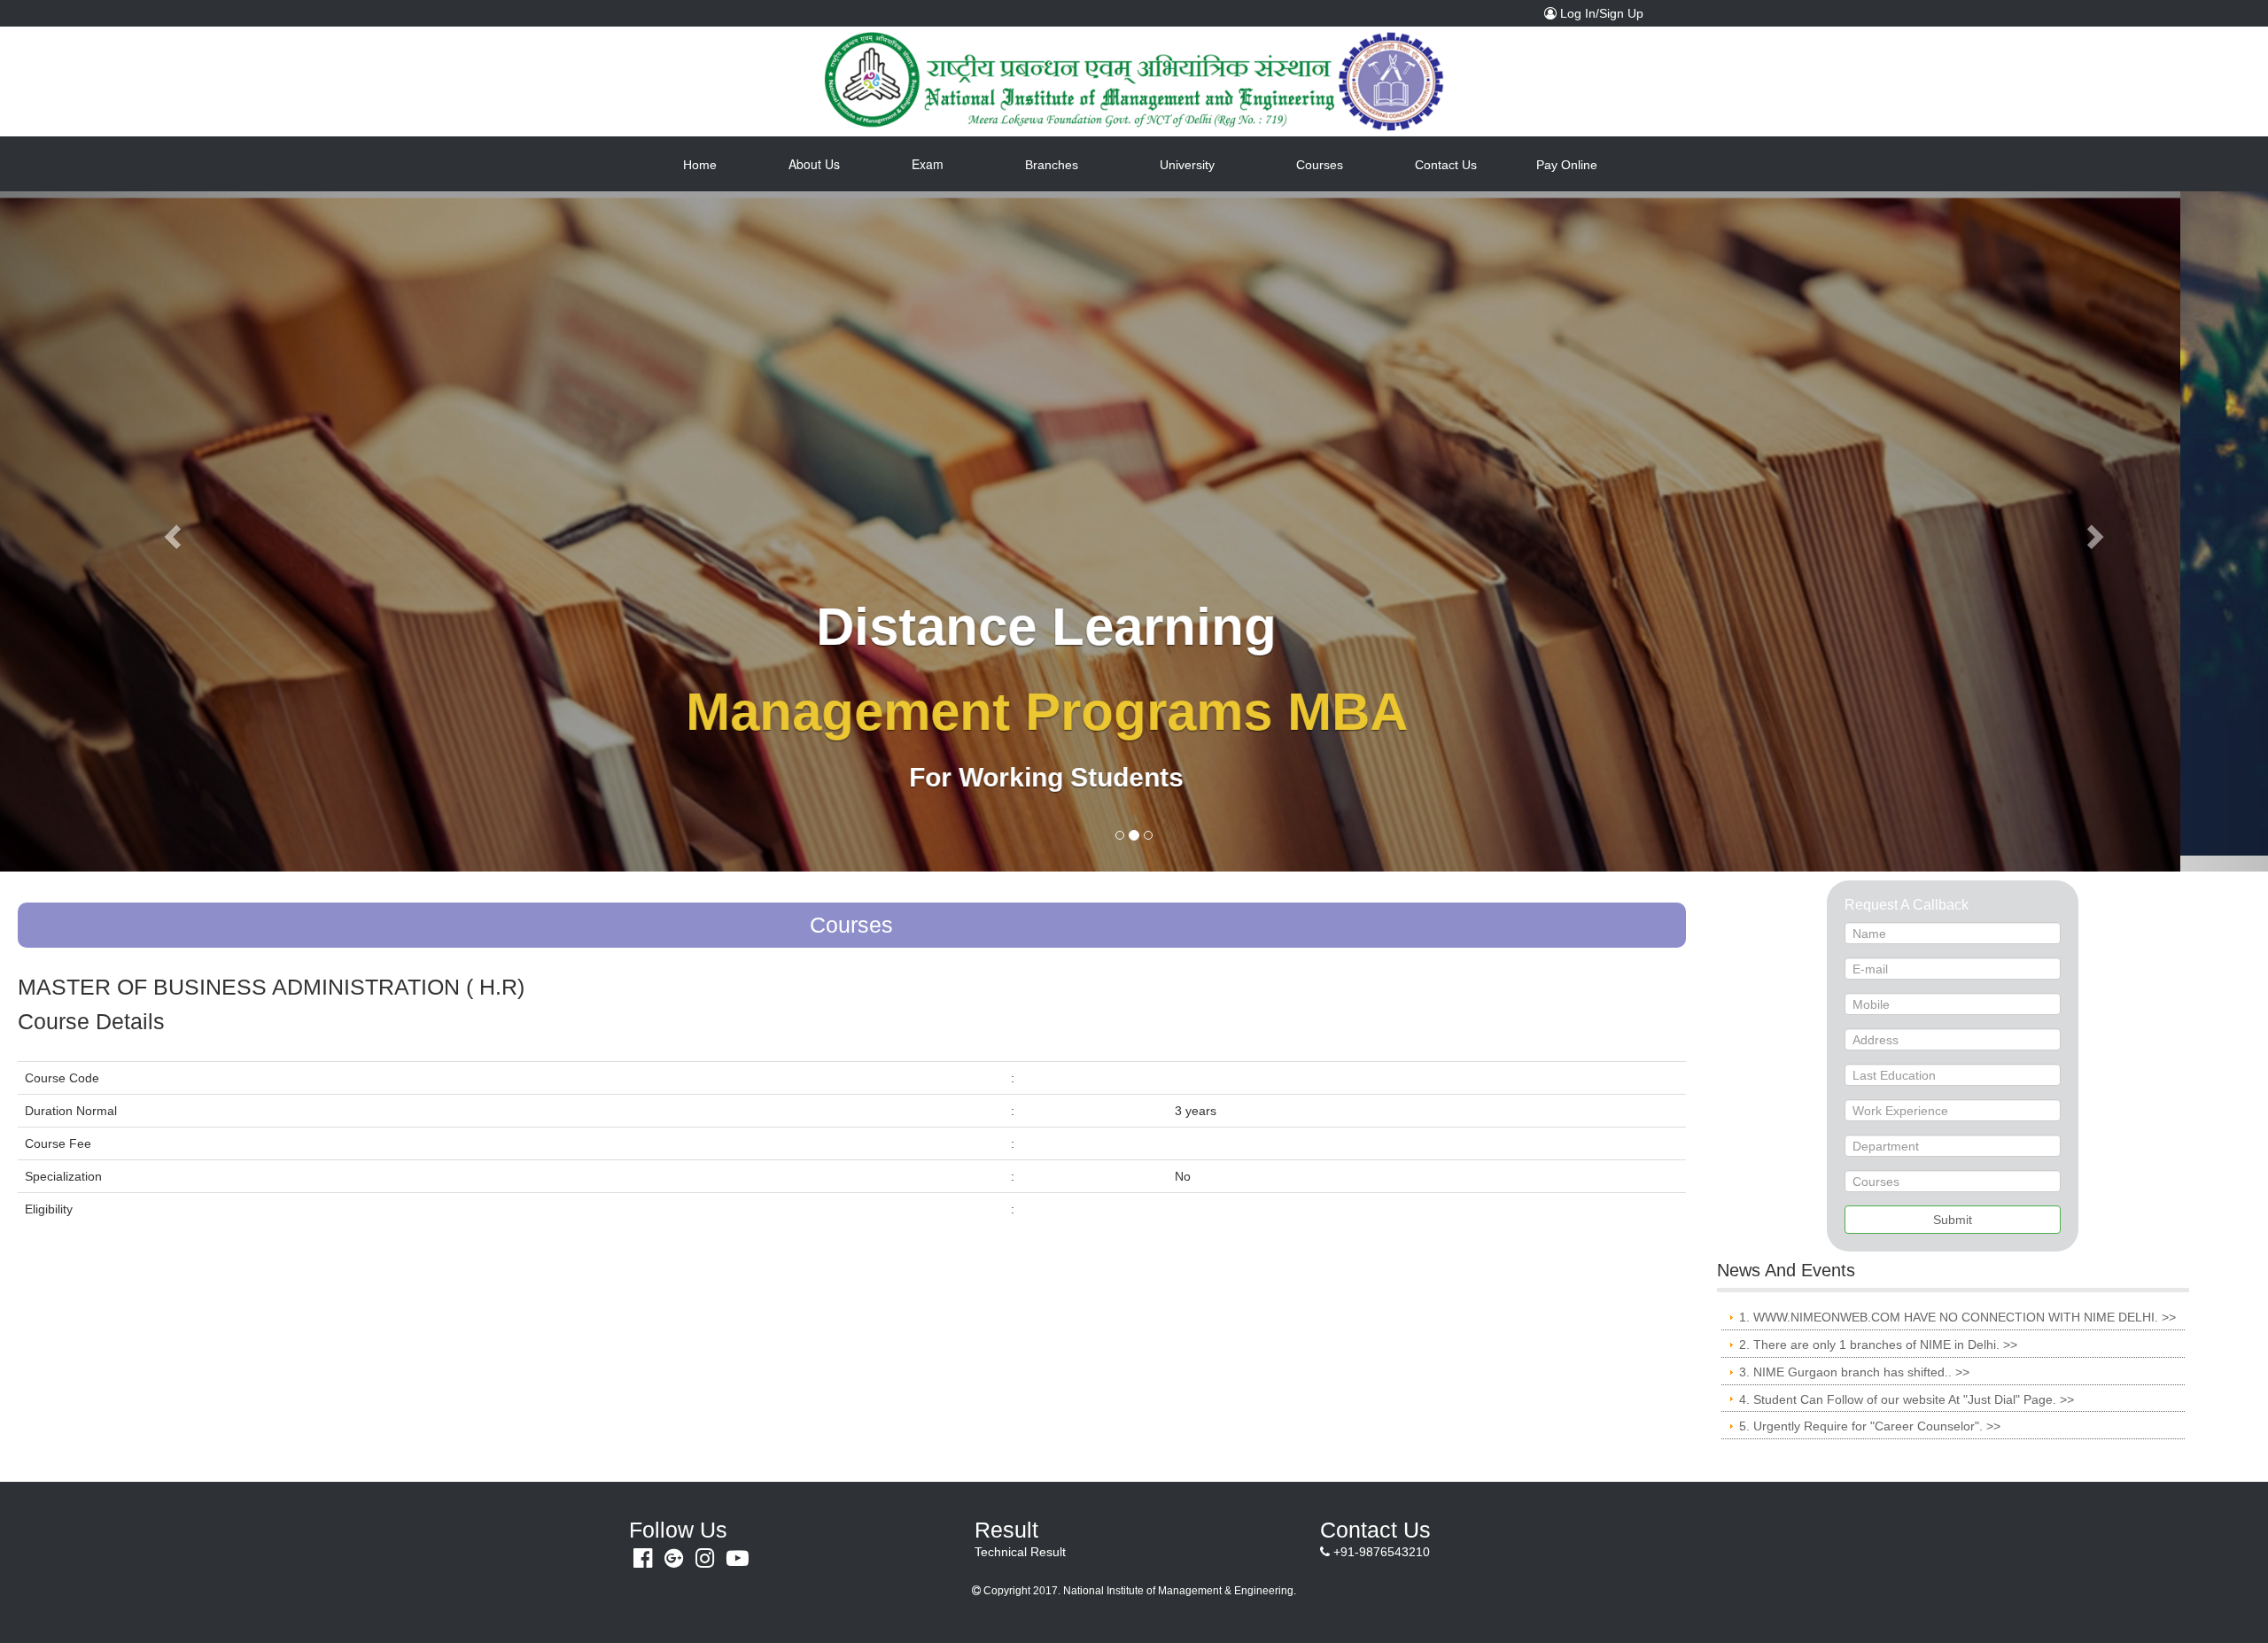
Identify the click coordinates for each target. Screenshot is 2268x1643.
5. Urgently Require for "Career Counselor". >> (1870, 1410)
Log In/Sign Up (1604, 13)
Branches (1052, 165)
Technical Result (1020, 1535)
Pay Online (1567, 165)
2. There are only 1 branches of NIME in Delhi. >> (1878, 1328)
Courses (1320, 165)
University (1187, 165)
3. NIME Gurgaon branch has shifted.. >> (1854, 1355)
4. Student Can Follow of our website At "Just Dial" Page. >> (1907, 1383)
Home (720, 164)
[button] (170, 523)
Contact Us (1446, 165)
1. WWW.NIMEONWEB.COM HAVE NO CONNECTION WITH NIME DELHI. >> (1957, 1300)
